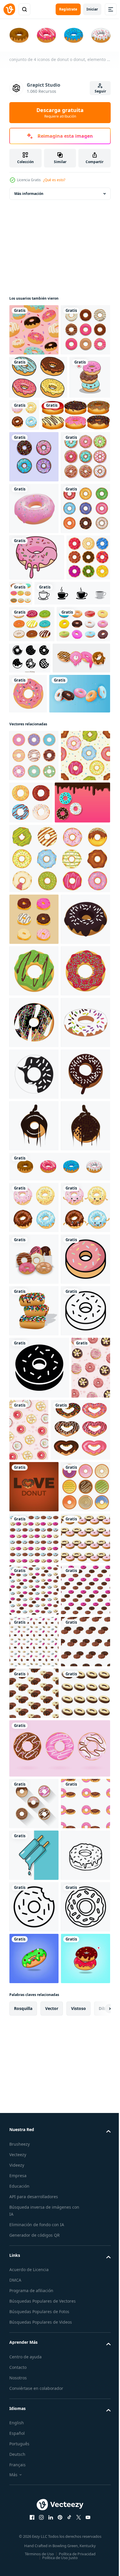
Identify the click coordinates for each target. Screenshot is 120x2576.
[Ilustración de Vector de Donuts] (31, 801)
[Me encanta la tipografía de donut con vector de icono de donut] (34, 2302)
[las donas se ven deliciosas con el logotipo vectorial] (37, 754)
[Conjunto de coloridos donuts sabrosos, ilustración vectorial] (34, 1909)
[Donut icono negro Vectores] (85, 901)
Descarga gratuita (60, 113)
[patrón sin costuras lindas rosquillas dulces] (34, 329)
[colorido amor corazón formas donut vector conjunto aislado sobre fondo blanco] (39, 2246)
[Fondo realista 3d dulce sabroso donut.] (40, 983)
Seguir (100, 91)
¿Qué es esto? (54, 180)
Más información (29, 192)
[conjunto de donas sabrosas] (34, 602)
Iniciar (92, 9)
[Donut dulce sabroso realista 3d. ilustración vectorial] (34, 654)
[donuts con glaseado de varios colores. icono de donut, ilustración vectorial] (34, 550)
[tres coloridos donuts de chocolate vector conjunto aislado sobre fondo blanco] (34, 2013)
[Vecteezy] (9, 9)
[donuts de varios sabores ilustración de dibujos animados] (38, 938)
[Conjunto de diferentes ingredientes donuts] (44, 509)
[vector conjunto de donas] (34, 1260)
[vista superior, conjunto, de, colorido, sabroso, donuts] (34, 380)
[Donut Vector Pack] (38, 428)
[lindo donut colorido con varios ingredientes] (34, 2354)
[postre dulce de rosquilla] (88, 943)
